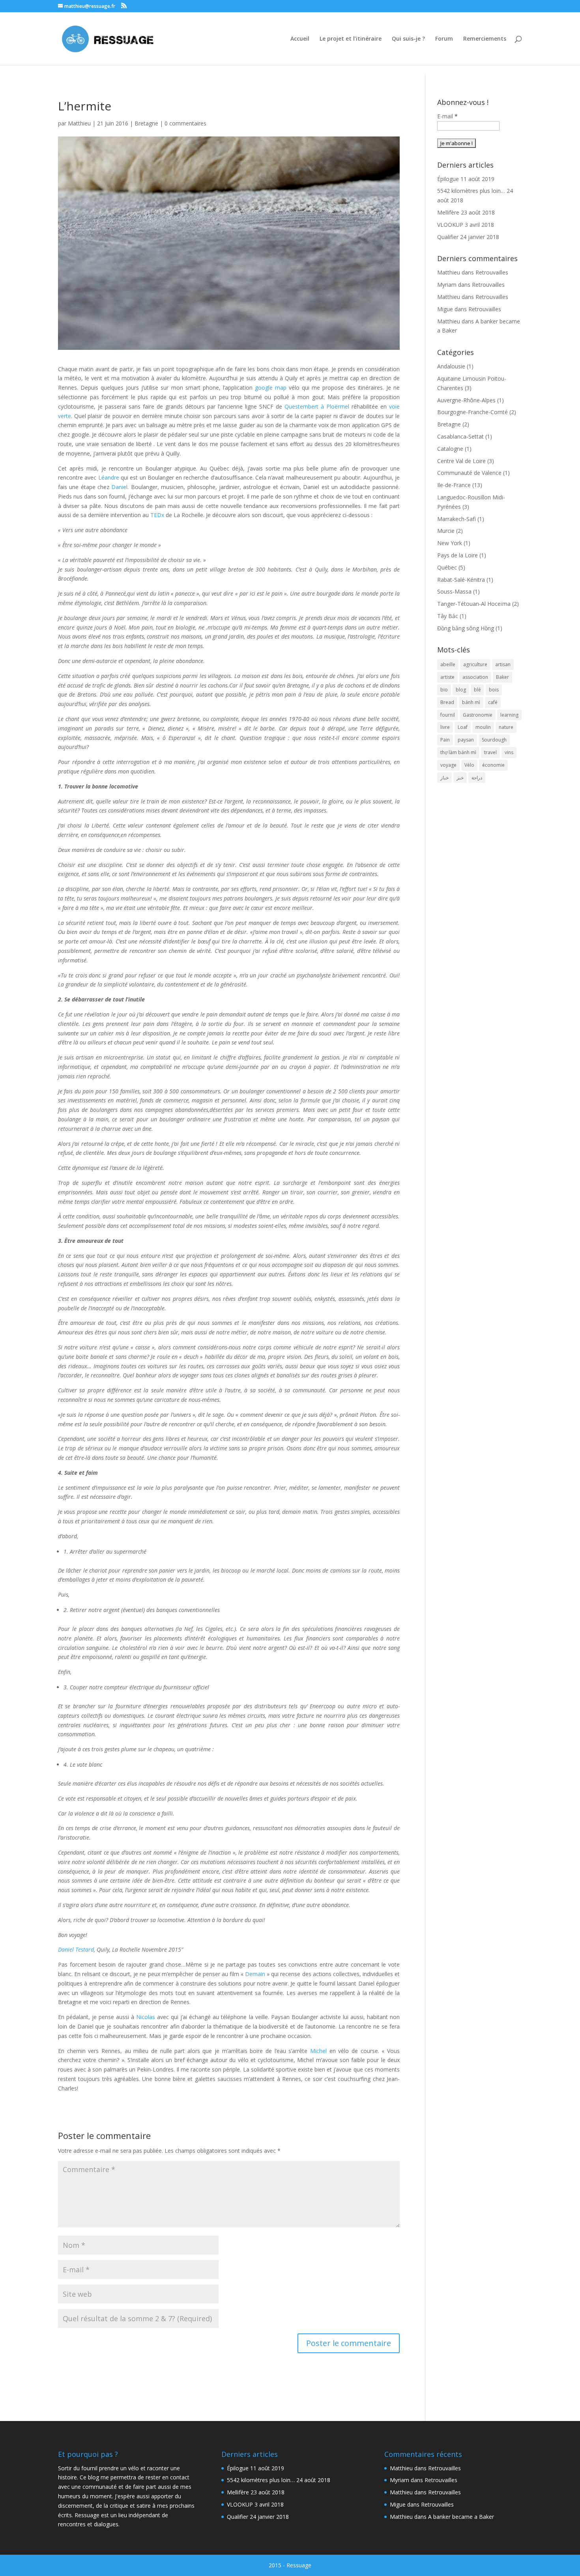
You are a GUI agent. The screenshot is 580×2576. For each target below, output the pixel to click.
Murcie (446, 531)
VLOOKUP (450, 225)
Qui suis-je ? (408, 39)
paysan (466, 740)
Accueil (300, 39)
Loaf (463, 727)
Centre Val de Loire (461, 461)
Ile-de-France (454, 485)
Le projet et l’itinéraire (351, 39)
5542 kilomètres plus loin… (471, 191)
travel (490, 752)
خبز (460, 778)
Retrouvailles (492, 272)
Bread (447, 702)
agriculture (475, 664)
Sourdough (494, 740)
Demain (255, 1974)
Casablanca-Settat (460, 436)
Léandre (109, 477)
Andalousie (451, 366)
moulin (483, 727)
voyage (448, 765)
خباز (444, 778)
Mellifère (448, 212)
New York (450, 543)
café (493, 702)
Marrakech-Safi (457, 519)
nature (506, 727)
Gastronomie (478, 715)
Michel (318, 2051)
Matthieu (79, 123)
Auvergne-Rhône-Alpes (466, 400)
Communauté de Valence (469, 473)
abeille (448, 664)
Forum (444, 39)
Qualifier (448, 237)
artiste (447, 677)
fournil (448, 715)
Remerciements (485, 39)
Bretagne (146, 123)
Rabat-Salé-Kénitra (461, 580)
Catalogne (450, 449)
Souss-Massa (454, 591)
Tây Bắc (448, 616)
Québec (447, 567)
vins (509, 752)
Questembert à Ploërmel (317, 406)
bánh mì (471, 702)
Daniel (119, 487)
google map (271, 388)
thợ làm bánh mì (458, 752)
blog (461, 690)
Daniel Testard (76, 1949)
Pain (445, 740)
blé (477, 690)
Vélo (469, 765)
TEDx (157, 515)
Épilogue (448, 179)
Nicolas (146, 2017)
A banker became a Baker (461, 2517)
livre (445, 727)
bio (444, 690)
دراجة (477, 778)
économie (493, 765)
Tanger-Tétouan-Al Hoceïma (474, 604)
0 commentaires (185, 123)
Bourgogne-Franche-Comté (472, 412)
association (475, 677)
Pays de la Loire (457, 555)
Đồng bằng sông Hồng (466, 628)
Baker (502, 677)
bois (494, 690)
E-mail (447, 116)
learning (509, 715)
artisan (503, 664)
